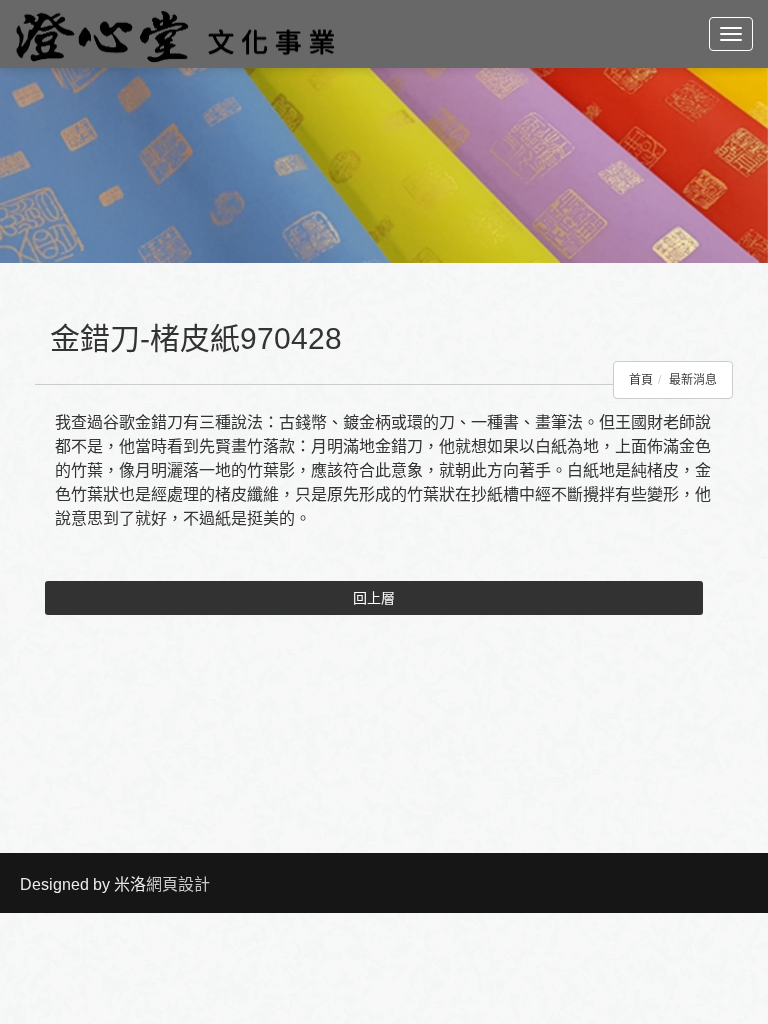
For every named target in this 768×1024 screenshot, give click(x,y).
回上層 (374, 598)
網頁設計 (178, 884)
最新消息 (693, 380)
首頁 (641, 380)
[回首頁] (175, 33)
